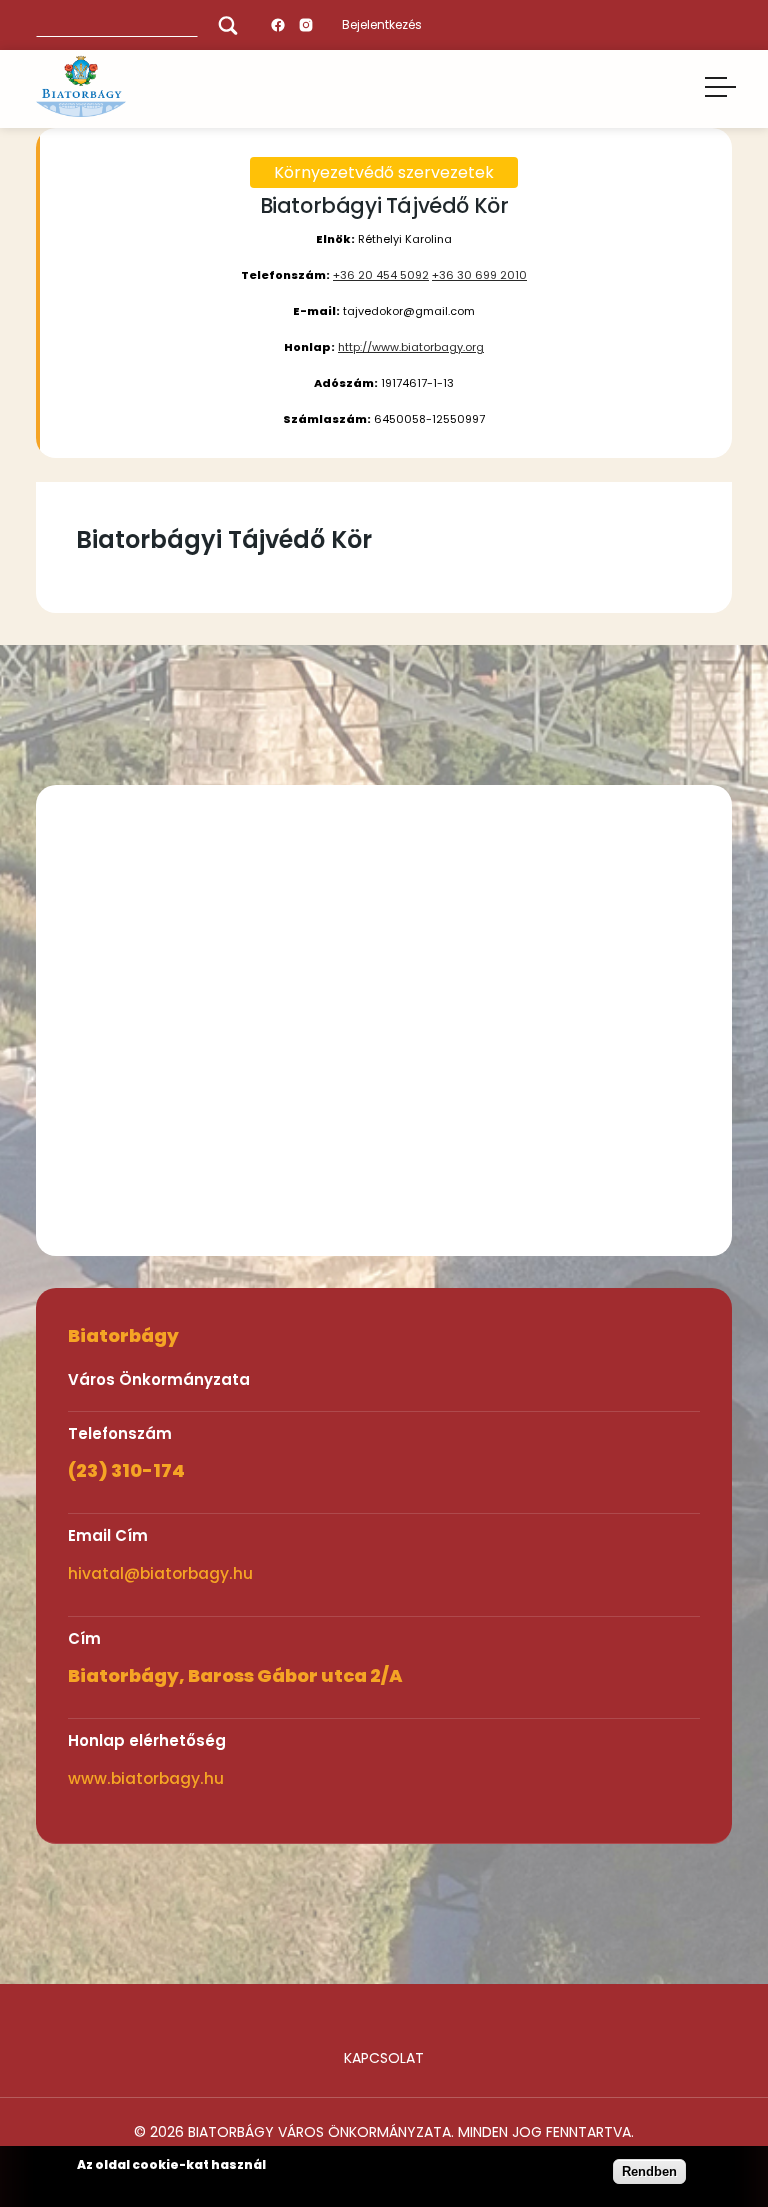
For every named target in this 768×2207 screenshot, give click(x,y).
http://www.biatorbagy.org (411, 347)
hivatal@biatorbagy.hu (160, 1573)
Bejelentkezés (382, 24)
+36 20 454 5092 (381, 275)
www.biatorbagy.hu (146, 1778)
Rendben (649, 2171)
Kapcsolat (384, 2058)
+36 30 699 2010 (479, 275)
